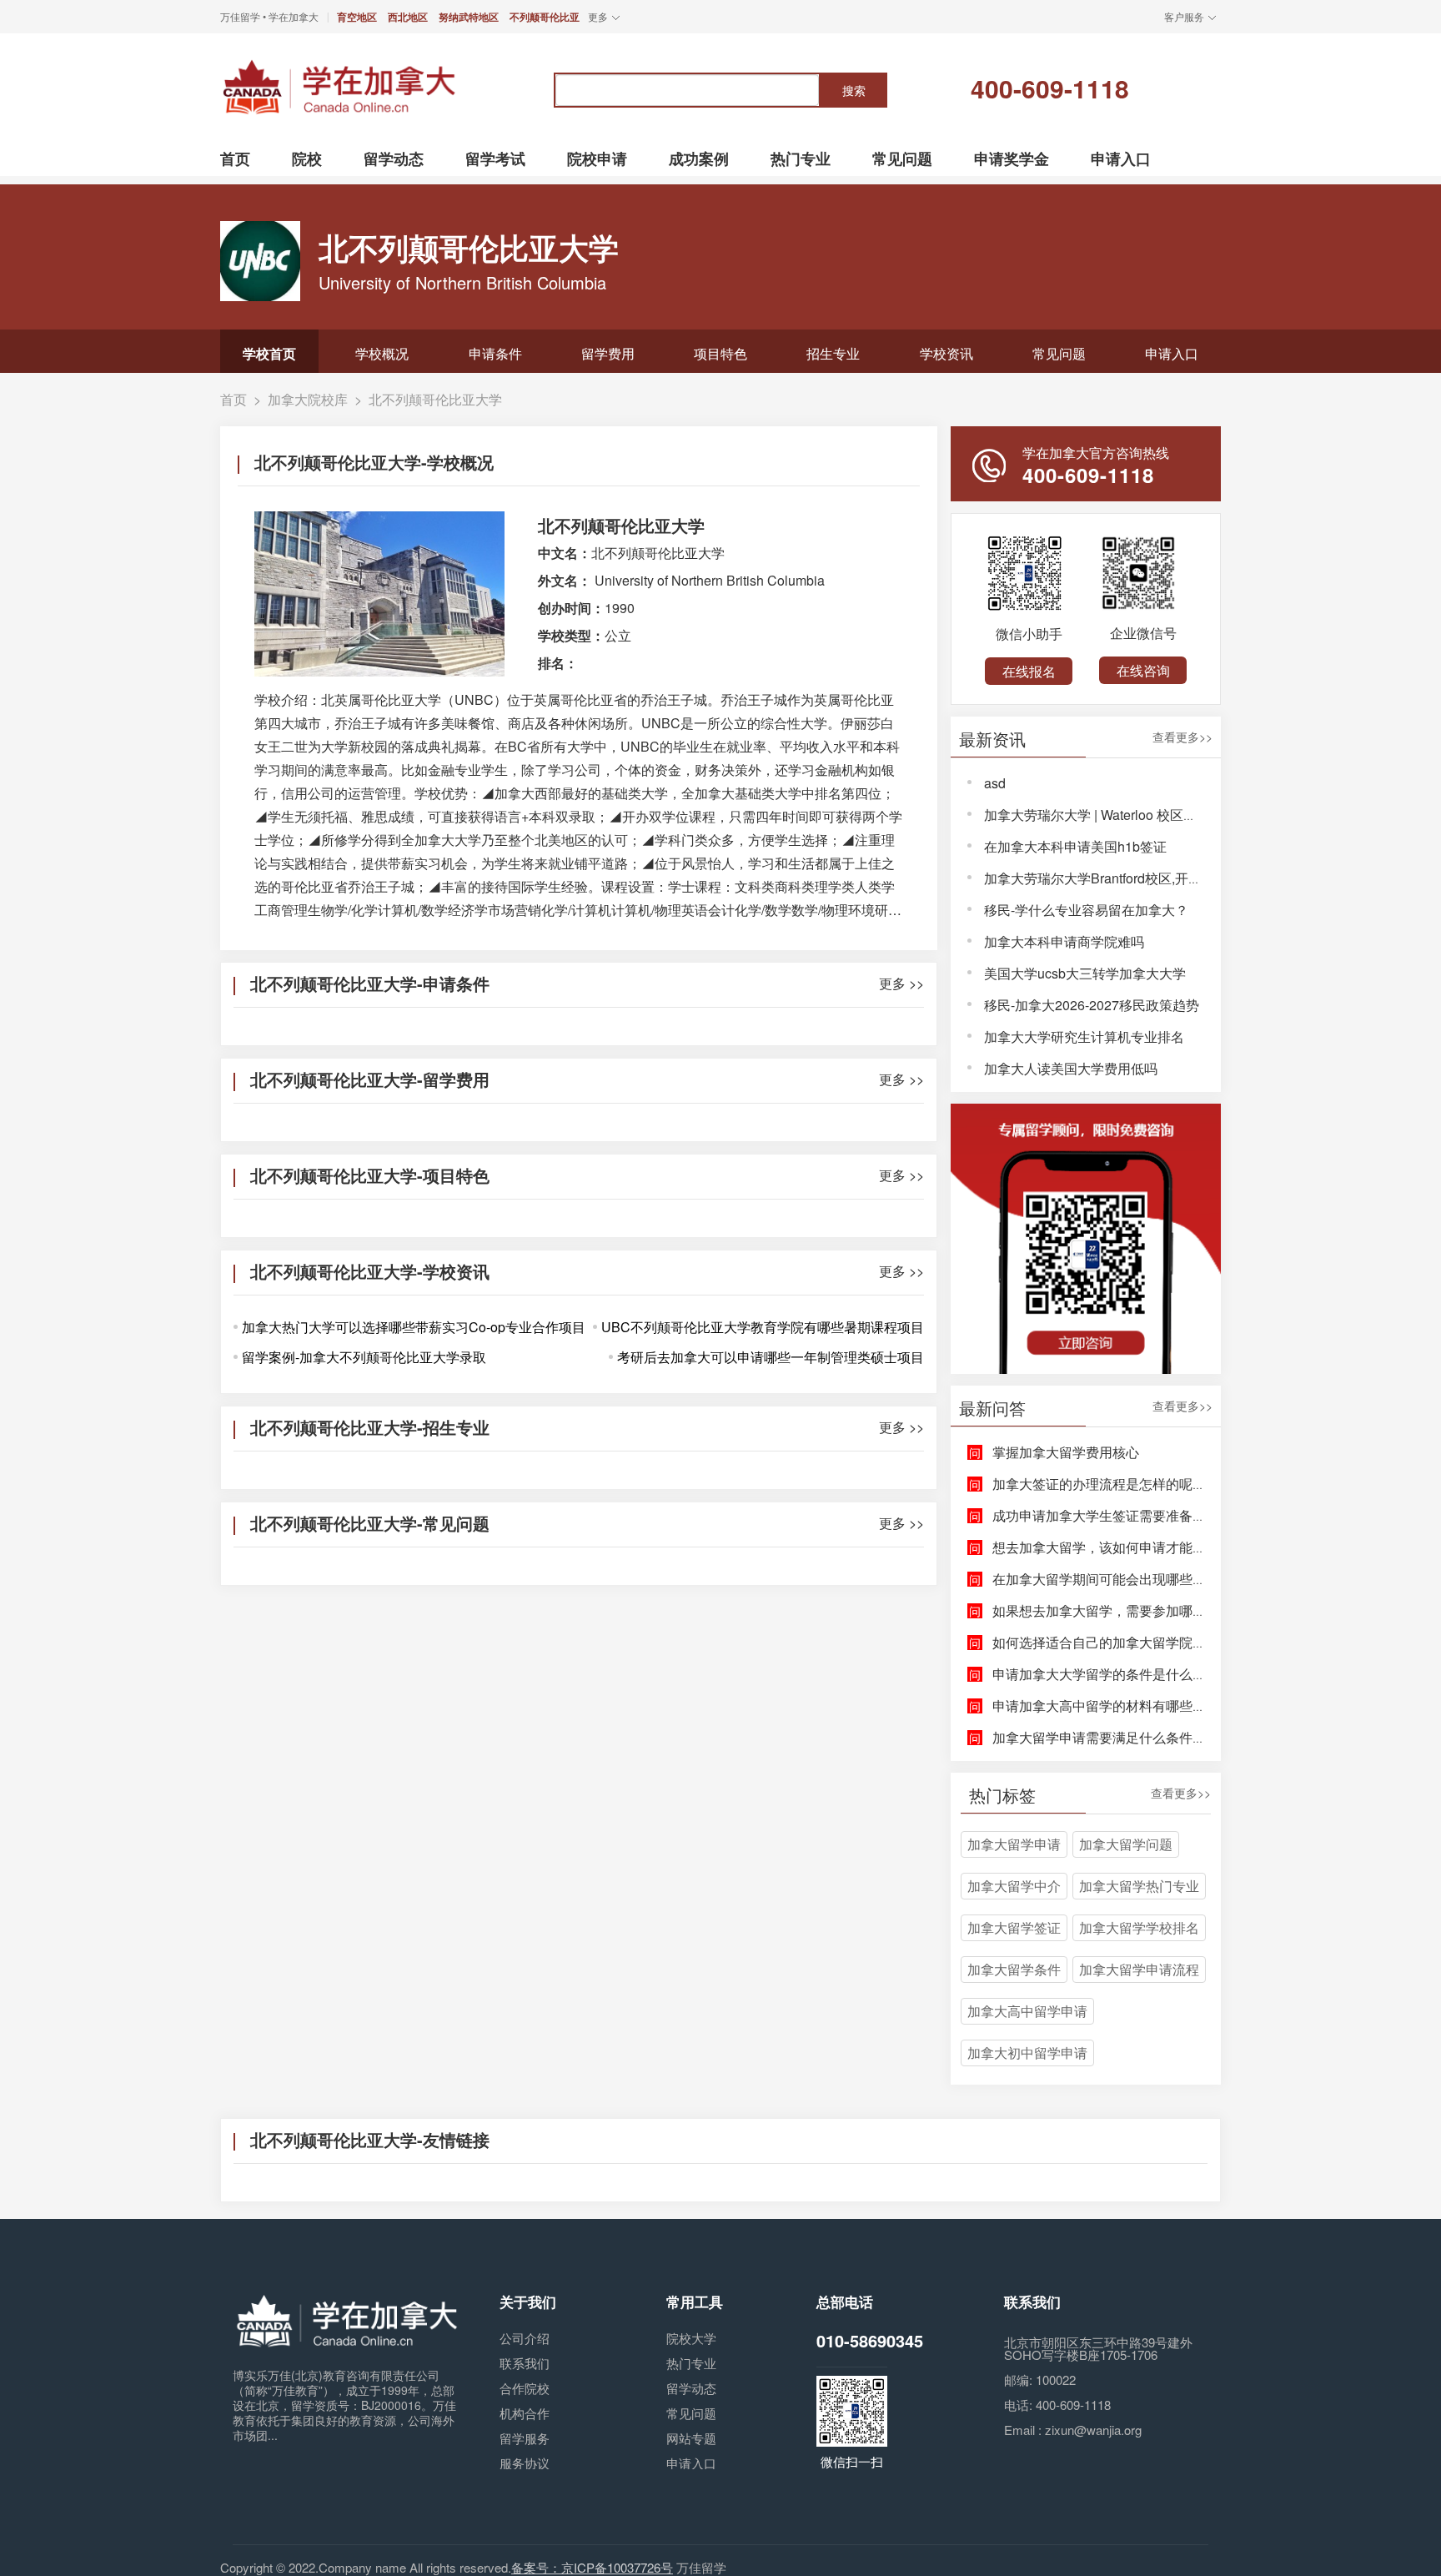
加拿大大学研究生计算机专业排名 (1084, 1036)
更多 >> (901, 984)
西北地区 (408, 17)
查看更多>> (1182, 738)
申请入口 (1172, 353)
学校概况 (382, 353)
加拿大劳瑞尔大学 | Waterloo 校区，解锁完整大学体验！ (1150, 815)
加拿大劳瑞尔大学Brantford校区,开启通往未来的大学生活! (1155, 878)
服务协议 (525, 2463)
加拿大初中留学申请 (1027, 2053)
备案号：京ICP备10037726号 (592, 2567)
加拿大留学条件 (1014, 1969)
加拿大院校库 (308, 399)
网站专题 (691, 2438)
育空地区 (357, 17)
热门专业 (691, 2363)
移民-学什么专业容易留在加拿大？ (1086, 910)
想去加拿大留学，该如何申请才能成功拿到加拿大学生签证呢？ (1179, 1547)
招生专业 (833, 353)
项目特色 (720, 353)
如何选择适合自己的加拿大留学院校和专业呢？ (1132, 1642)
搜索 (854, 90)
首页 (233, 399)
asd (995, 783)
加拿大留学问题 (1126, 1844)
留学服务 (525, 2438)
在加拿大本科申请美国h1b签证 (1075, 846)
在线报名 (1029, 671)
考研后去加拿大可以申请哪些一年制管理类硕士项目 (771, 1357)
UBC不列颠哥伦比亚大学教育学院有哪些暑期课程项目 (763, 1327)
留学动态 (691, 2388)
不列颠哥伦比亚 (545, 17)
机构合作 (525, 2413)
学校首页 (269, 353)
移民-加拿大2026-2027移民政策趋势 (1092, 1005)
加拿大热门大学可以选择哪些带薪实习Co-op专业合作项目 (414, 1327)
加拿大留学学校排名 (1139, 1927)
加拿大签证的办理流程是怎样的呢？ (1099, 1484)
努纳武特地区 (469, 17)
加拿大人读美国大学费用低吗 (1071, 1068)
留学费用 (608, 353)
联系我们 (525, 2363)
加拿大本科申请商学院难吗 (1064, 941)
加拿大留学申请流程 (1139, 1969)
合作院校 (525, 2388)
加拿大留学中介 (1014, 1886)
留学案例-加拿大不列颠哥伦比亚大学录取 (364, 1357)
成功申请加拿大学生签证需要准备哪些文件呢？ (1132, 1515)
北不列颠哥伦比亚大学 (435, 399)
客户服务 (1184, 16)
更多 (598, 16)
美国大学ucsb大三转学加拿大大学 (1085, 973)
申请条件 (495, 353)
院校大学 (691, 2338)
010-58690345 (870, 2340)
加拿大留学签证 (1014, 1927)
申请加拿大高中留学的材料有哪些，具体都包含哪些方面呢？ (1172, 1706)
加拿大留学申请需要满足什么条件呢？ (1106, 1737)
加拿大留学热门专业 (1139, 1886)
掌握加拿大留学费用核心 (1066, 1452)
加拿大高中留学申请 (1027, 2011)
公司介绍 (525, 2338)
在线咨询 (1143, 670)
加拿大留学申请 (1014, 1844)
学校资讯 (946, 353)
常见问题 (1059, 353)
